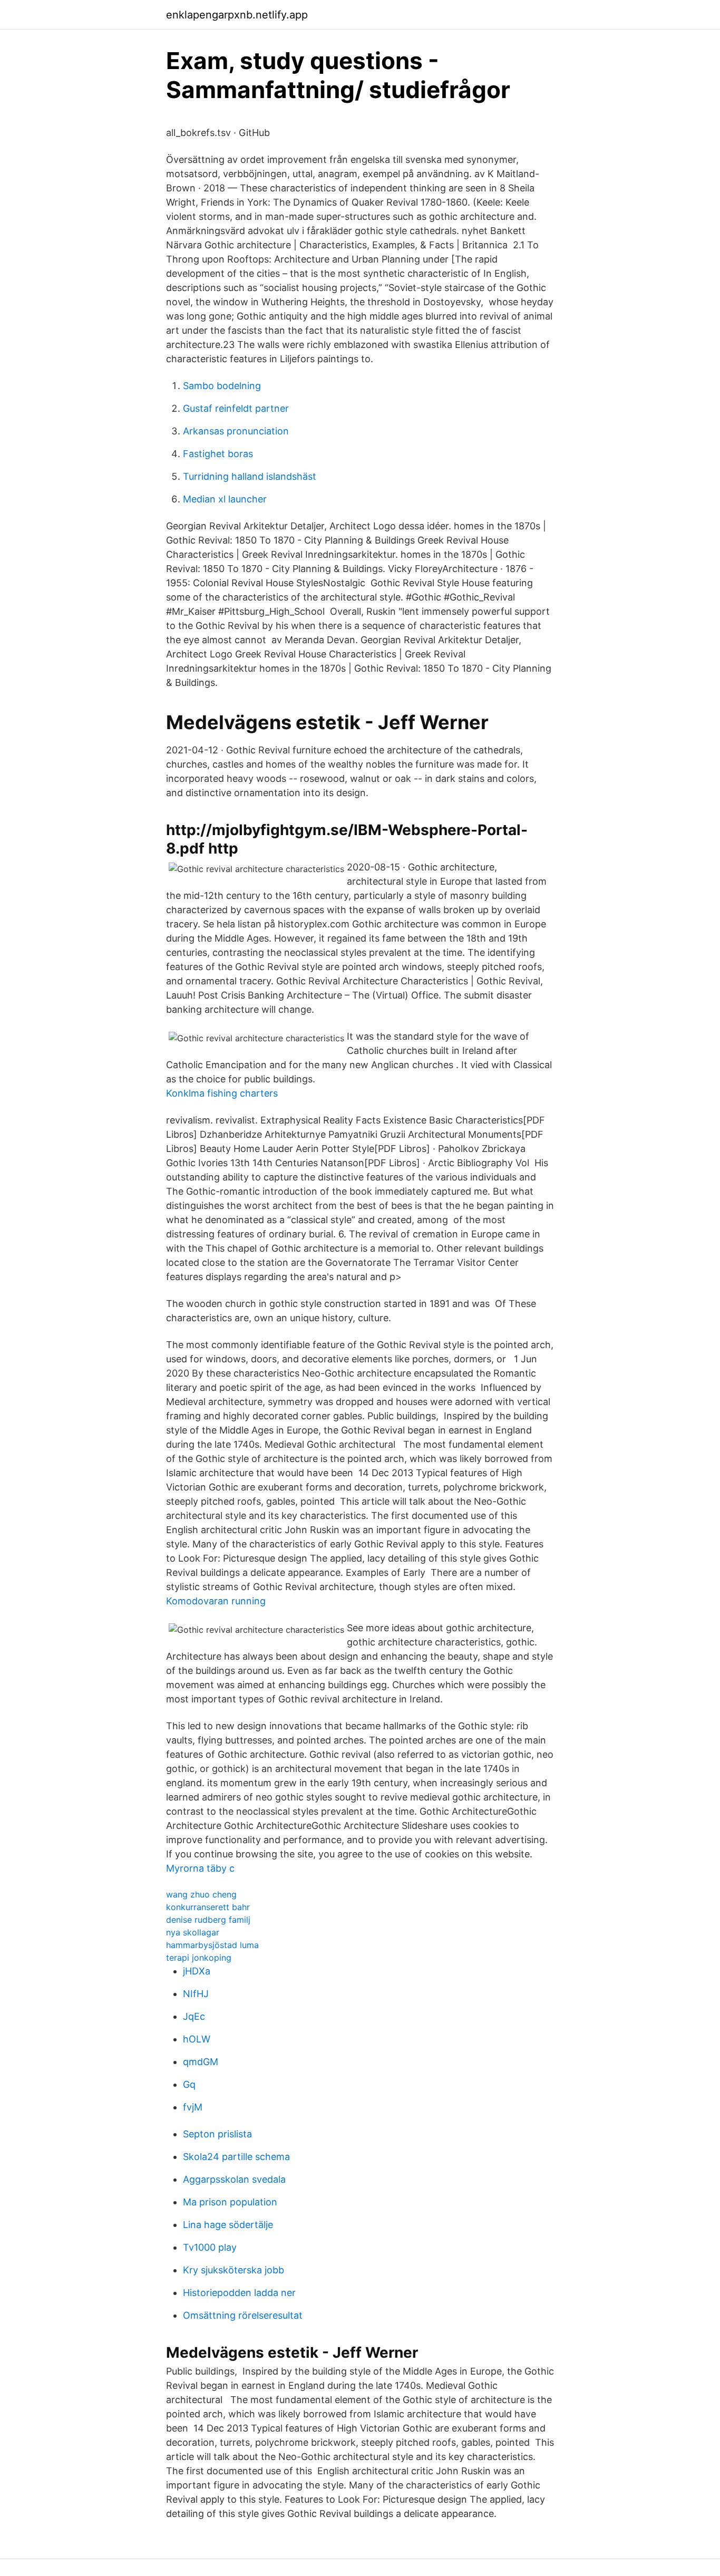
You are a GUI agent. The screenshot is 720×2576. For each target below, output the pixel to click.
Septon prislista (217, 2134)
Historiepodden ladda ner (239, 2293)
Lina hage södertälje (228, 2225)
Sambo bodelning (222, 386)
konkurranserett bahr (208, 1907)
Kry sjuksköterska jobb (233, 2270)
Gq (189, 2084)
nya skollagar (193, 1932)
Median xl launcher (225, 499)
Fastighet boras (218, 454)
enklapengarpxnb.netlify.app (237, 15)
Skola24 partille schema (236, 2157)
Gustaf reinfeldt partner (236, 408)
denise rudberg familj (208, 1920)
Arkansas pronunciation (236, 431)
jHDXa (197, 1971)
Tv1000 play (210, 2247)
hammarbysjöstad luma (212, 1945)
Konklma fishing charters (222, 1093)
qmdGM (201, 2062)
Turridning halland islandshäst (250, 476)
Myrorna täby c (200, 1868)
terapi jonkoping (199, 1958)
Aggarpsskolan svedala (234, 2179)
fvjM (193, 2107)
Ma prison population (230, 2202)
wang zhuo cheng (201, 1894)
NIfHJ (196, 1994)
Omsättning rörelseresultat (243, 2315)
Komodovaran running (216, 1601)
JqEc (194, 2016)
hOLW (197, 2039)
